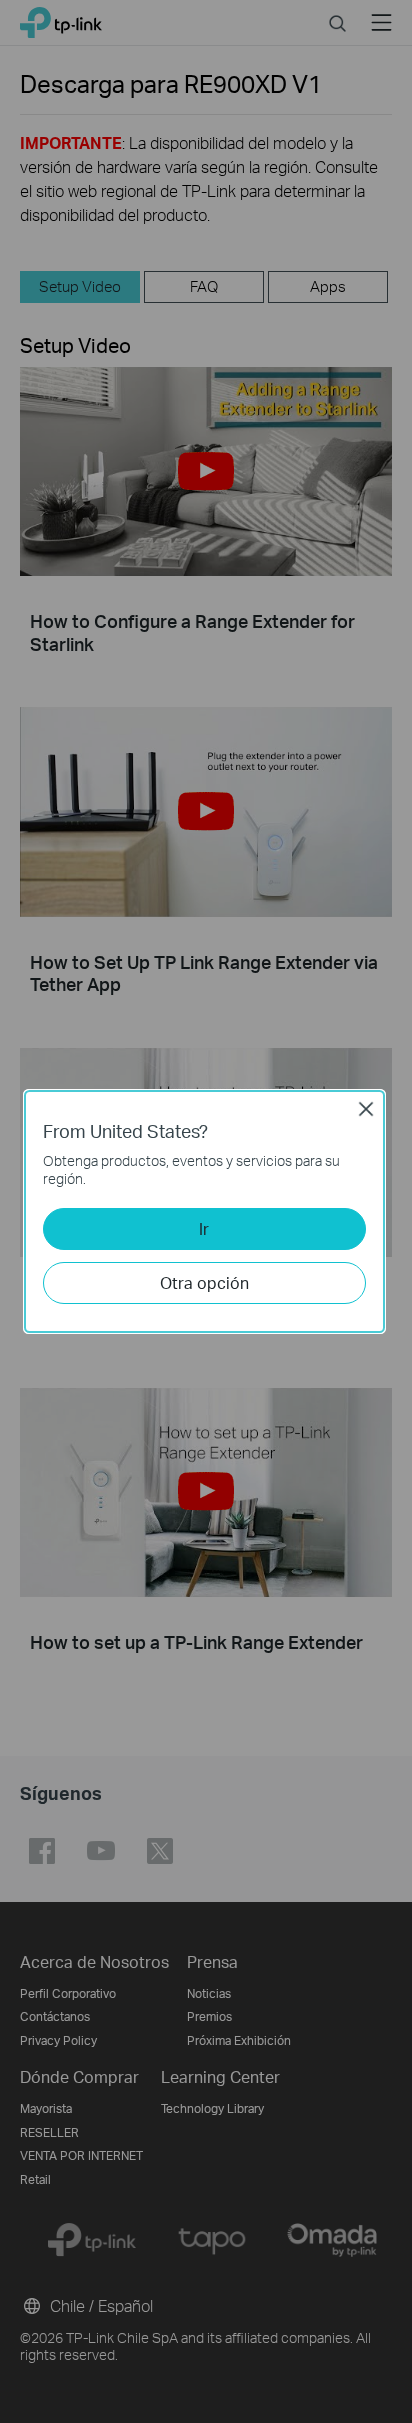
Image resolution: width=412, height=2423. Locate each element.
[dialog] (206, 1211)
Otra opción (204, 1282)
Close (366, 1109)
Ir (204, 1228)
